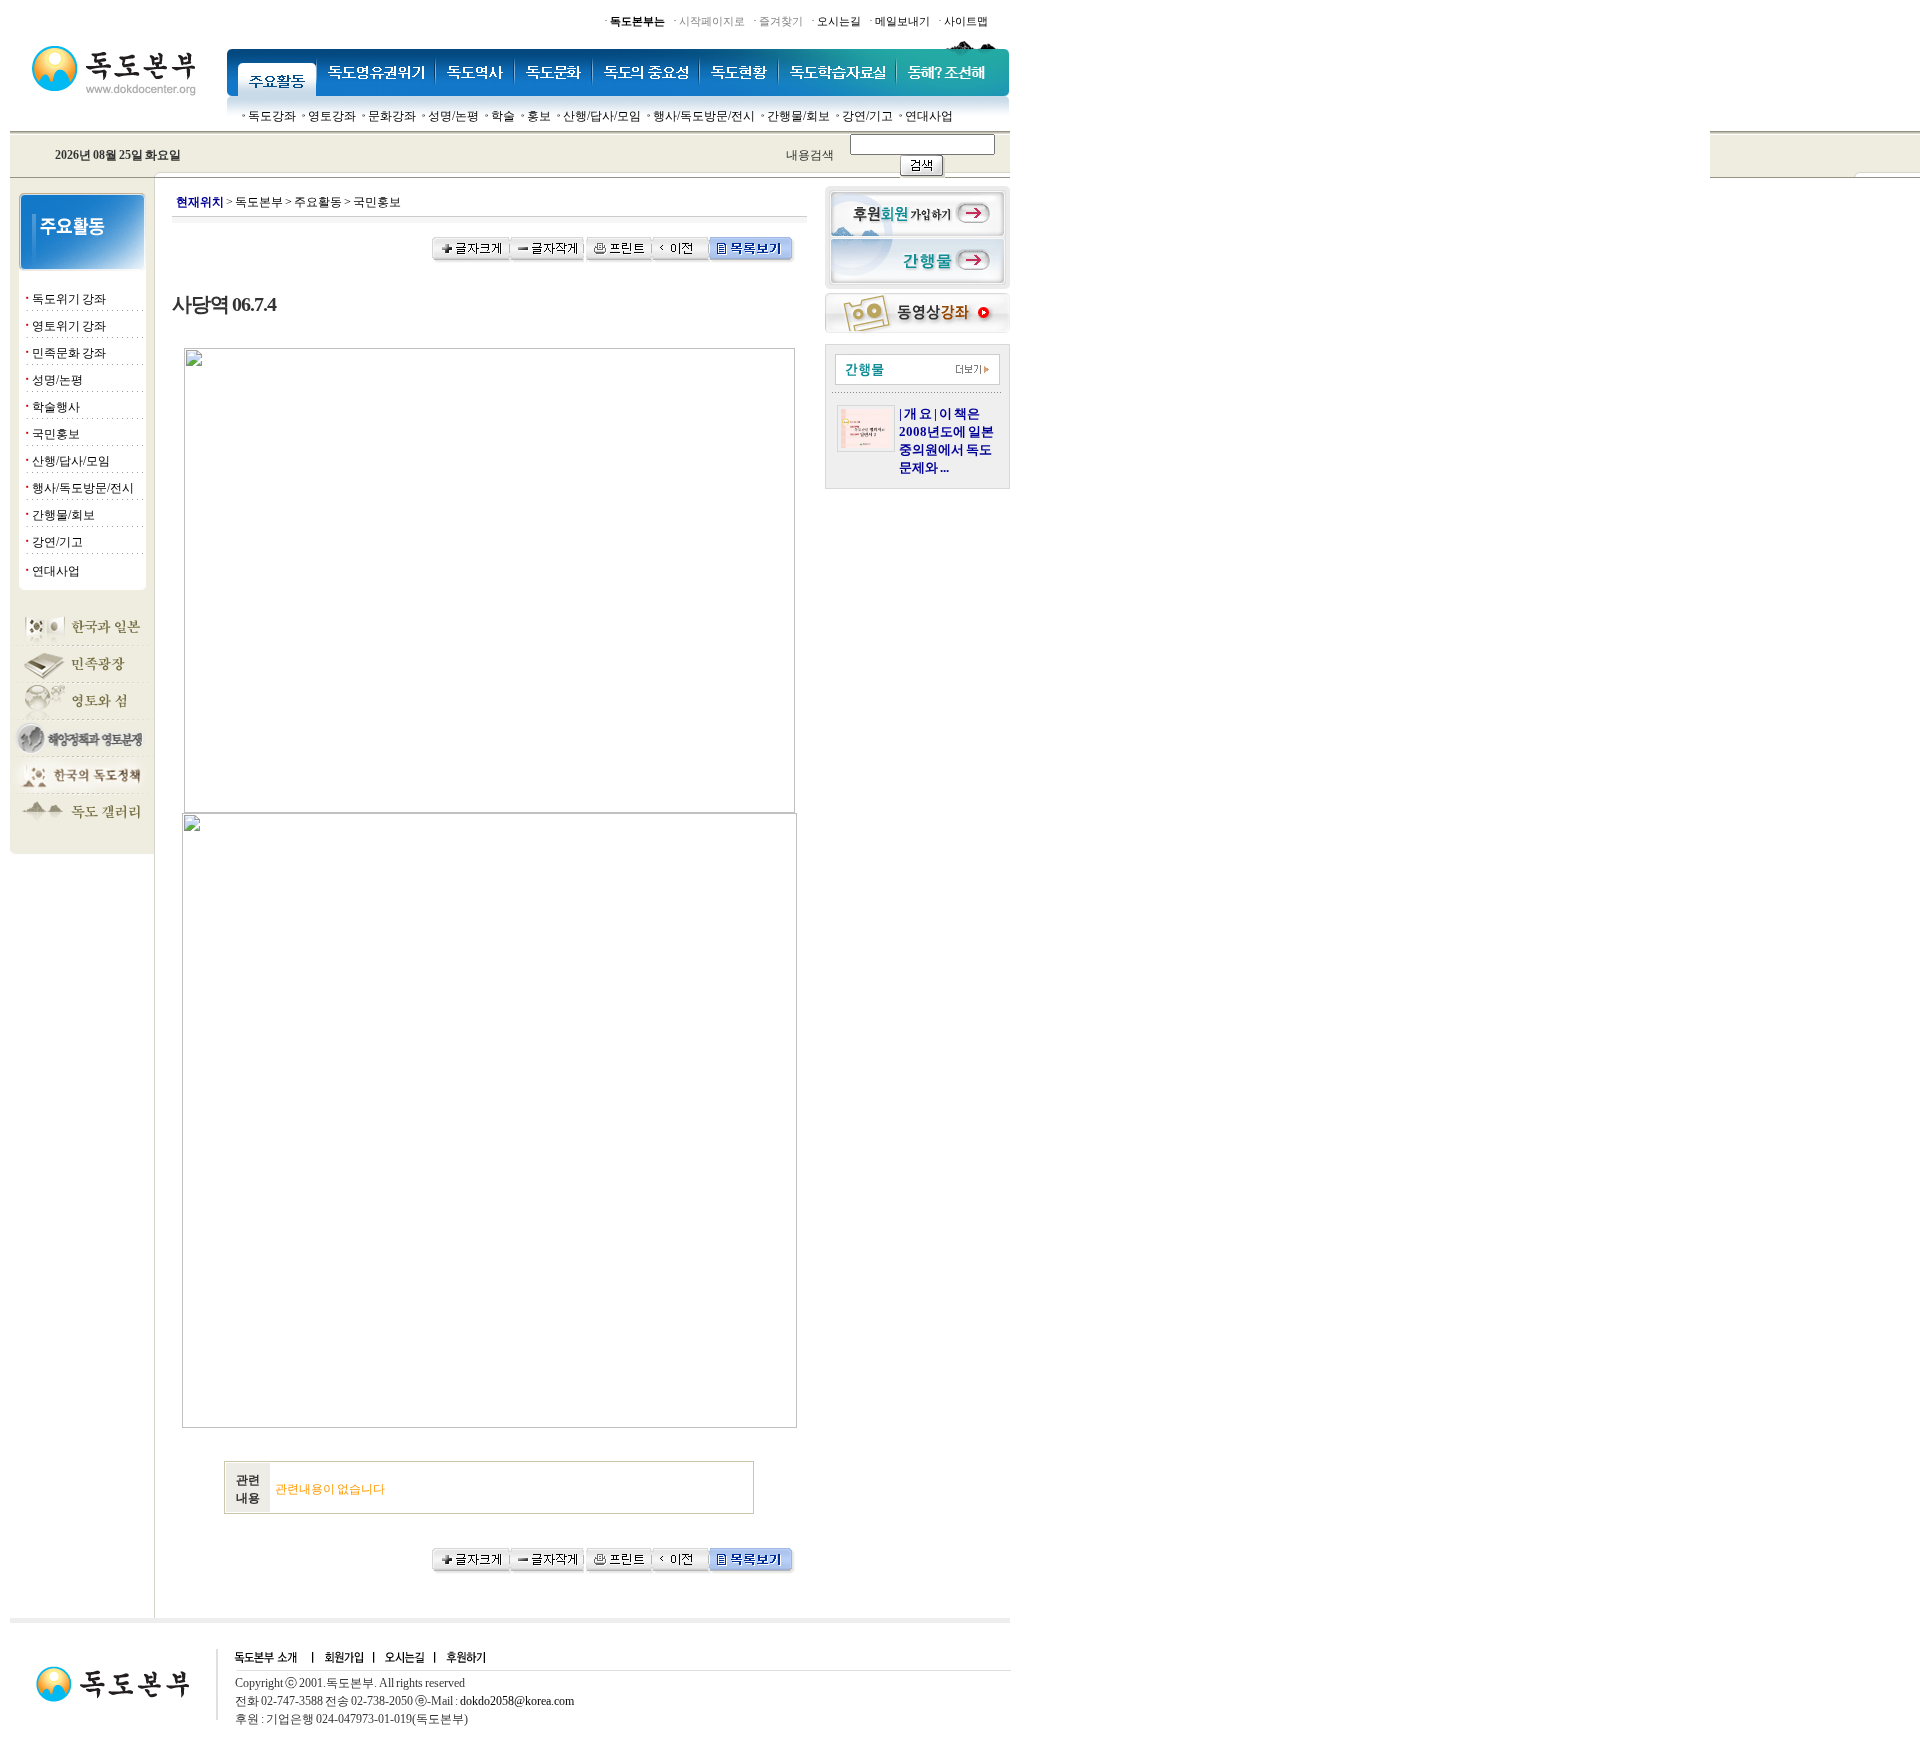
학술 (503, 116)
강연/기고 (867, 116)
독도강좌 (272, 116)
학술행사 (56, 407)
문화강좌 (392, 116)
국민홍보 (56, 434)
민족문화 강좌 (69, 353)
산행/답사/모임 (602, 116)
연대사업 (929, 116)
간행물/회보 (798, 116)
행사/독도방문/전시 (704, 116)
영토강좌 (332, 116)
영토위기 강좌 (69, 326)
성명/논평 (453, 116)
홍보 (539, 116)
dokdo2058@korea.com (517, 1701)
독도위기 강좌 (69, 299)
